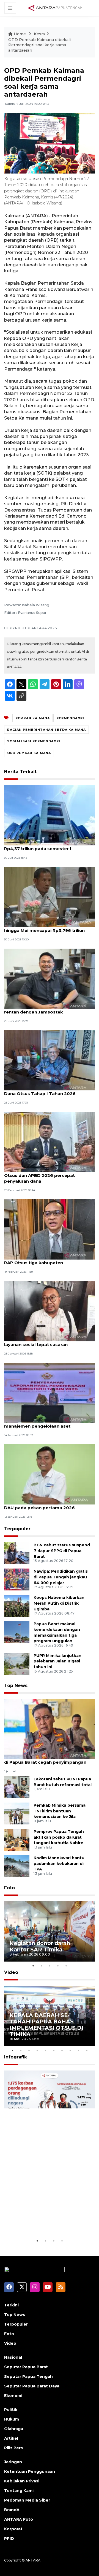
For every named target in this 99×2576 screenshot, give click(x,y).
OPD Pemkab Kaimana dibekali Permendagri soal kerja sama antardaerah (39, 45)
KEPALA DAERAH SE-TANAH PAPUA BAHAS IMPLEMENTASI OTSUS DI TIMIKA (46, 2025)
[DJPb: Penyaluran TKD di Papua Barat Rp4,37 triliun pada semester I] (50, 815)
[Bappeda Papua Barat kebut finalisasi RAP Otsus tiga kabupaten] (50, 1229)
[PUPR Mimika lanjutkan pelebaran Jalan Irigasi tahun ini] (17, 1663)
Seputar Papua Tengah (28, 2376)
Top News (16, 1686)
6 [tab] (54, 2050)
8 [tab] (70, 2050)
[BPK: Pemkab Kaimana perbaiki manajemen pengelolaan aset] (50, 1392)
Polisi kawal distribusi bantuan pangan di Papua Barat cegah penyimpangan (47, 1759)
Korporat (13, 2529)
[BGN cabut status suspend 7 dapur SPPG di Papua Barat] (17, 1553)
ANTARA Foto (19, 2519)
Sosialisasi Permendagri (34, 741)
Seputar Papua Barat (26, 2367)
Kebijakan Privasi (22, 2481)
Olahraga (14, 2429)
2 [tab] (41, 1966)
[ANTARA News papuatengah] (55, 8)
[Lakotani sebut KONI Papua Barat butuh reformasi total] (17, 1787)
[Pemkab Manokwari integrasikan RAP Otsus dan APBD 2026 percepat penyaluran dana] (50, 1142)
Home (20, 34)
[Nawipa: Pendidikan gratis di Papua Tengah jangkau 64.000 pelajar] (17, 1579)
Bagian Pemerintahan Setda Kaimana (46, 730)
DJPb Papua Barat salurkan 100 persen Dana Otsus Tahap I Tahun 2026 (47, 1091)
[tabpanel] (50, 1931)
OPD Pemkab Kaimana (29, 753)
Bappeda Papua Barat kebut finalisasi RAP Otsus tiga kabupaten (46, 1260)
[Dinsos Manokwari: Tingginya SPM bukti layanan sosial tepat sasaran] (50, 1311)
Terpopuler (17, 1529)
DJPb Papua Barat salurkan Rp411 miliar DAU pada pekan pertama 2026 (48, 1505)
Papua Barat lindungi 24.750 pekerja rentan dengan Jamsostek (44, 1009)
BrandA (12, 2510)
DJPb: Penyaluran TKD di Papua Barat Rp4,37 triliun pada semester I (46, 846)
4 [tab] (58, 1966)
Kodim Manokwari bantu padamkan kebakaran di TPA (59, 1864)
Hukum (12, 2419)
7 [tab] (62, 2050)
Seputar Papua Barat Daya (32, 2386)
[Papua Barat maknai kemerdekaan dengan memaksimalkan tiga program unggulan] (17, 1632)
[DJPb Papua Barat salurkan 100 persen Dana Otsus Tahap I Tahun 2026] (50, 1060)
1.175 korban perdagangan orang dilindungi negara (46, 2221)
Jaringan (13, 2462)
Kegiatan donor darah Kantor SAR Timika (40, 1946)
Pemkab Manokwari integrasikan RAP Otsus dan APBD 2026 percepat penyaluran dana (46, 1175)
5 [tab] (66, 1966)
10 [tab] (87, 2050)
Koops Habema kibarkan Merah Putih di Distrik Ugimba (59, 1603)
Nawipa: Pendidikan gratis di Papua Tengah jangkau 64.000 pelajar (61, 1577)
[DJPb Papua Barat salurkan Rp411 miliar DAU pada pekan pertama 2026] (50, 1474)
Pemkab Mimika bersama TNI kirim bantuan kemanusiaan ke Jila (60, 1811)
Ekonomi (13, 2396)
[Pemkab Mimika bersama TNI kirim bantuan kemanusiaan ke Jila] (17, 1813)
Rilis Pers (13, 2448)
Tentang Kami (19, 2491)
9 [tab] (78, 2050)
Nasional (13, 2357)
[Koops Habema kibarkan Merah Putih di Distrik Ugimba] (17, 1605)
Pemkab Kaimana (33, 718)
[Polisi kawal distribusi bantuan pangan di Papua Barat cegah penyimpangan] (50, 1729)
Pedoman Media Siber (27, 2500)
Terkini (11, 2305)
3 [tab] (50, 1966)
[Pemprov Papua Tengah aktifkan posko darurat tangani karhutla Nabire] (17, 1839)
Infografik (16, 2057)
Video (11, 1972)
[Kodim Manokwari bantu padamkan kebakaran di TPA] (17, 1866)
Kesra (39, 34)
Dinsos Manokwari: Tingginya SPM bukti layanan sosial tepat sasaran (48, 1342)
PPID (9, 2539)
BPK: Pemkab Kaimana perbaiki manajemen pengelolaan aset (39, 1423)
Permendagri (70, 718)
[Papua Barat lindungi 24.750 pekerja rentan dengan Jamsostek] (50, 978)
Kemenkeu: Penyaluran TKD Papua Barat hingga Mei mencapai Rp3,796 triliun (49, 928)
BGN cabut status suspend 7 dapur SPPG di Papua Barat (62, 1551)
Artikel (11, 2438)
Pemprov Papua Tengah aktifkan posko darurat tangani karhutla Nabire (59, 1837)
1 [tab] (33, 1966)
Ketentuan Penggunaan (30, 2471)
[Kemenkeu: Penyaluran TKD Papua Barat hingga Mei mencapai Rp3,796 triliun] (50, 897)
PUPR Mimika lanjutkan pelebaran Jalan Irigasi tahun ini (57, 1661)
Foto (9, 1888)
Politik (11, 2410)
